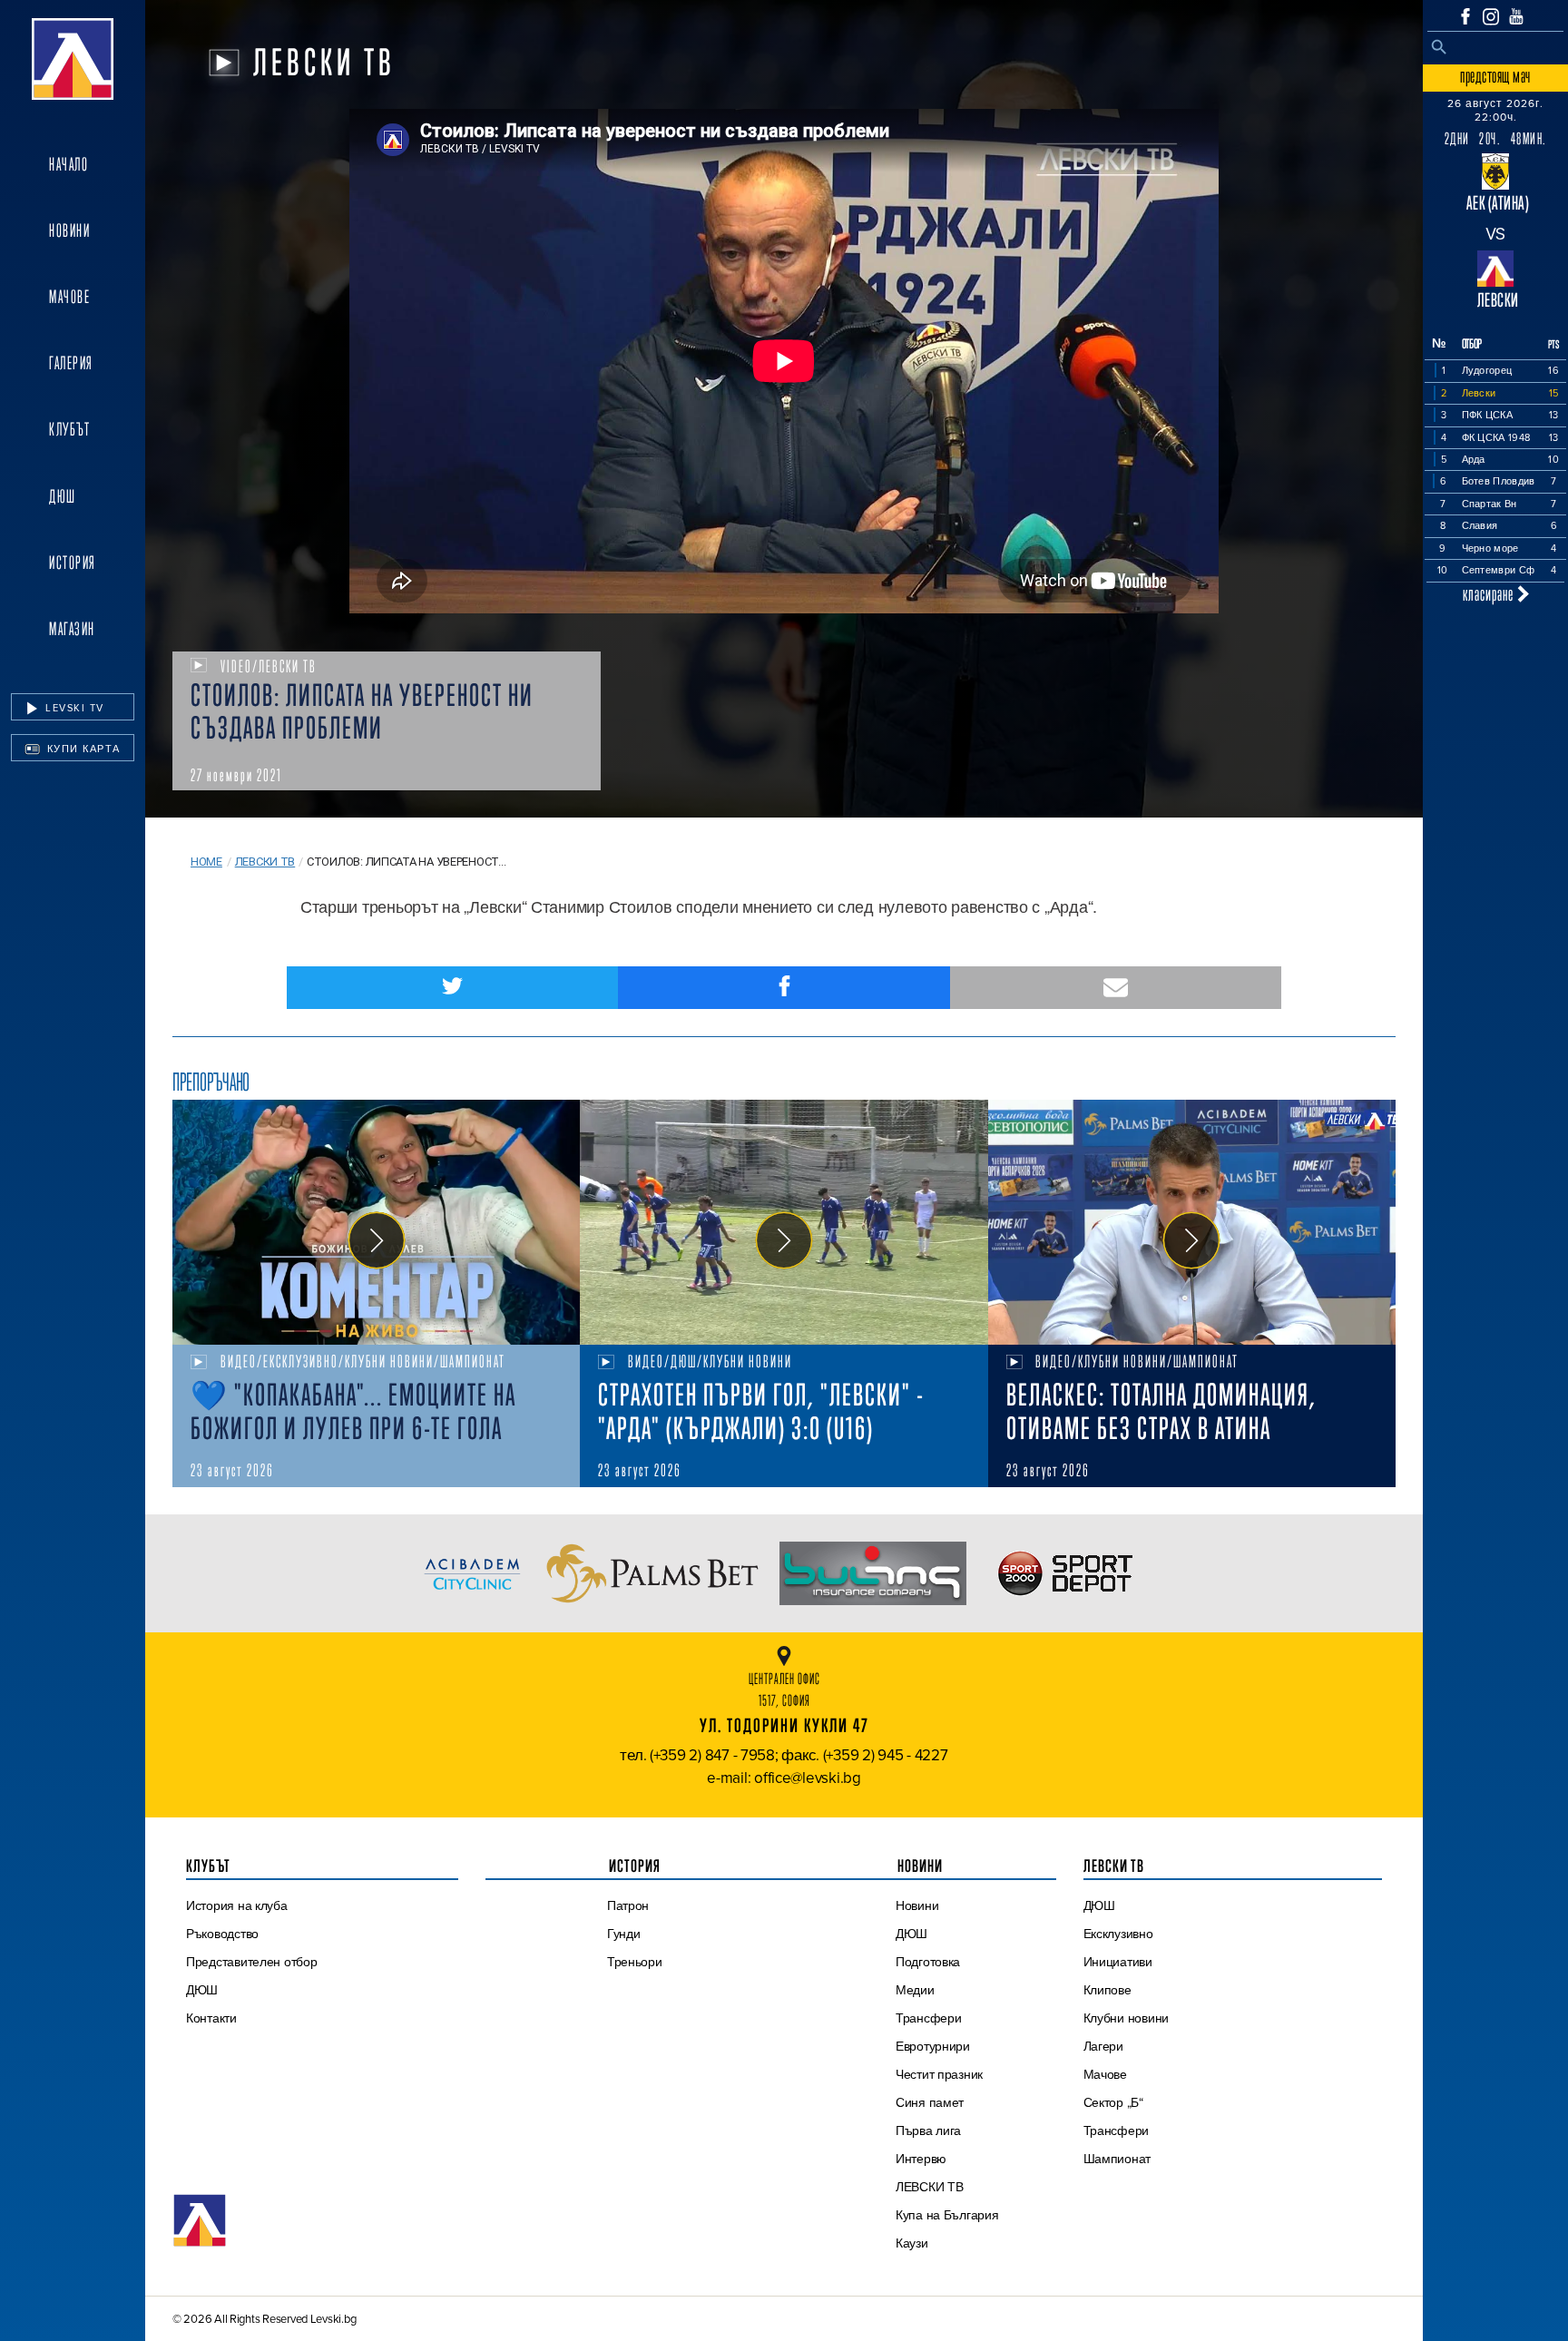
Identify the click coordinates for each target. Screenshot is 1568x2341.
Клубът (69, 429)
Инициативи (1118, 1962)
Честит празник (939, 2074)
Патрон (628, 1905)
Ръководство (222, 1934)
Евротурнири (933, 2046)
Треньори (635, 1962)
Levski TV (73, 708)
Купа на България (947, 2215)
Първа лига (928, 2130)
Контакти (211, 2018)
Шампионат (1117, 2159)
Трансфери (929, 2018)
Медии (915, 1990)
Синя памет (930, 2102)
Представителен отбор (252, 1962)
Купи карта (82, 749)
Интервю (921, 2159)
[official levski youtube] (1516, 16)
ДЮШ (63, 496)
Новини (69, 230)
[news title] (376, 1222)
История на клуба (237, 1905)
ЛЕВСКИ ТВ (930, 2187)
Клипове (1107, 1990)
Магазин (72, 629)
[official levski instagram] (1491, 17)
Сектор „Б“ (1113, 2102)
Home (206, 862)
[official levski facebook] (1465, 16)
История (73, 563)
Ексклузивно (1118, 1934)
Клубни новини (1127, 2018)
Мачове (69, 297)
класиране (1490, 594)
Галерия (71, 363)
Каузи (912, 2243)
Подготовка (928, 1962)
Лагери (1103, 2046)
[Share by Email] (1116, 988)
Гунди (624, 1934)
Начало (69, 164)
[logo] (73, 59)
